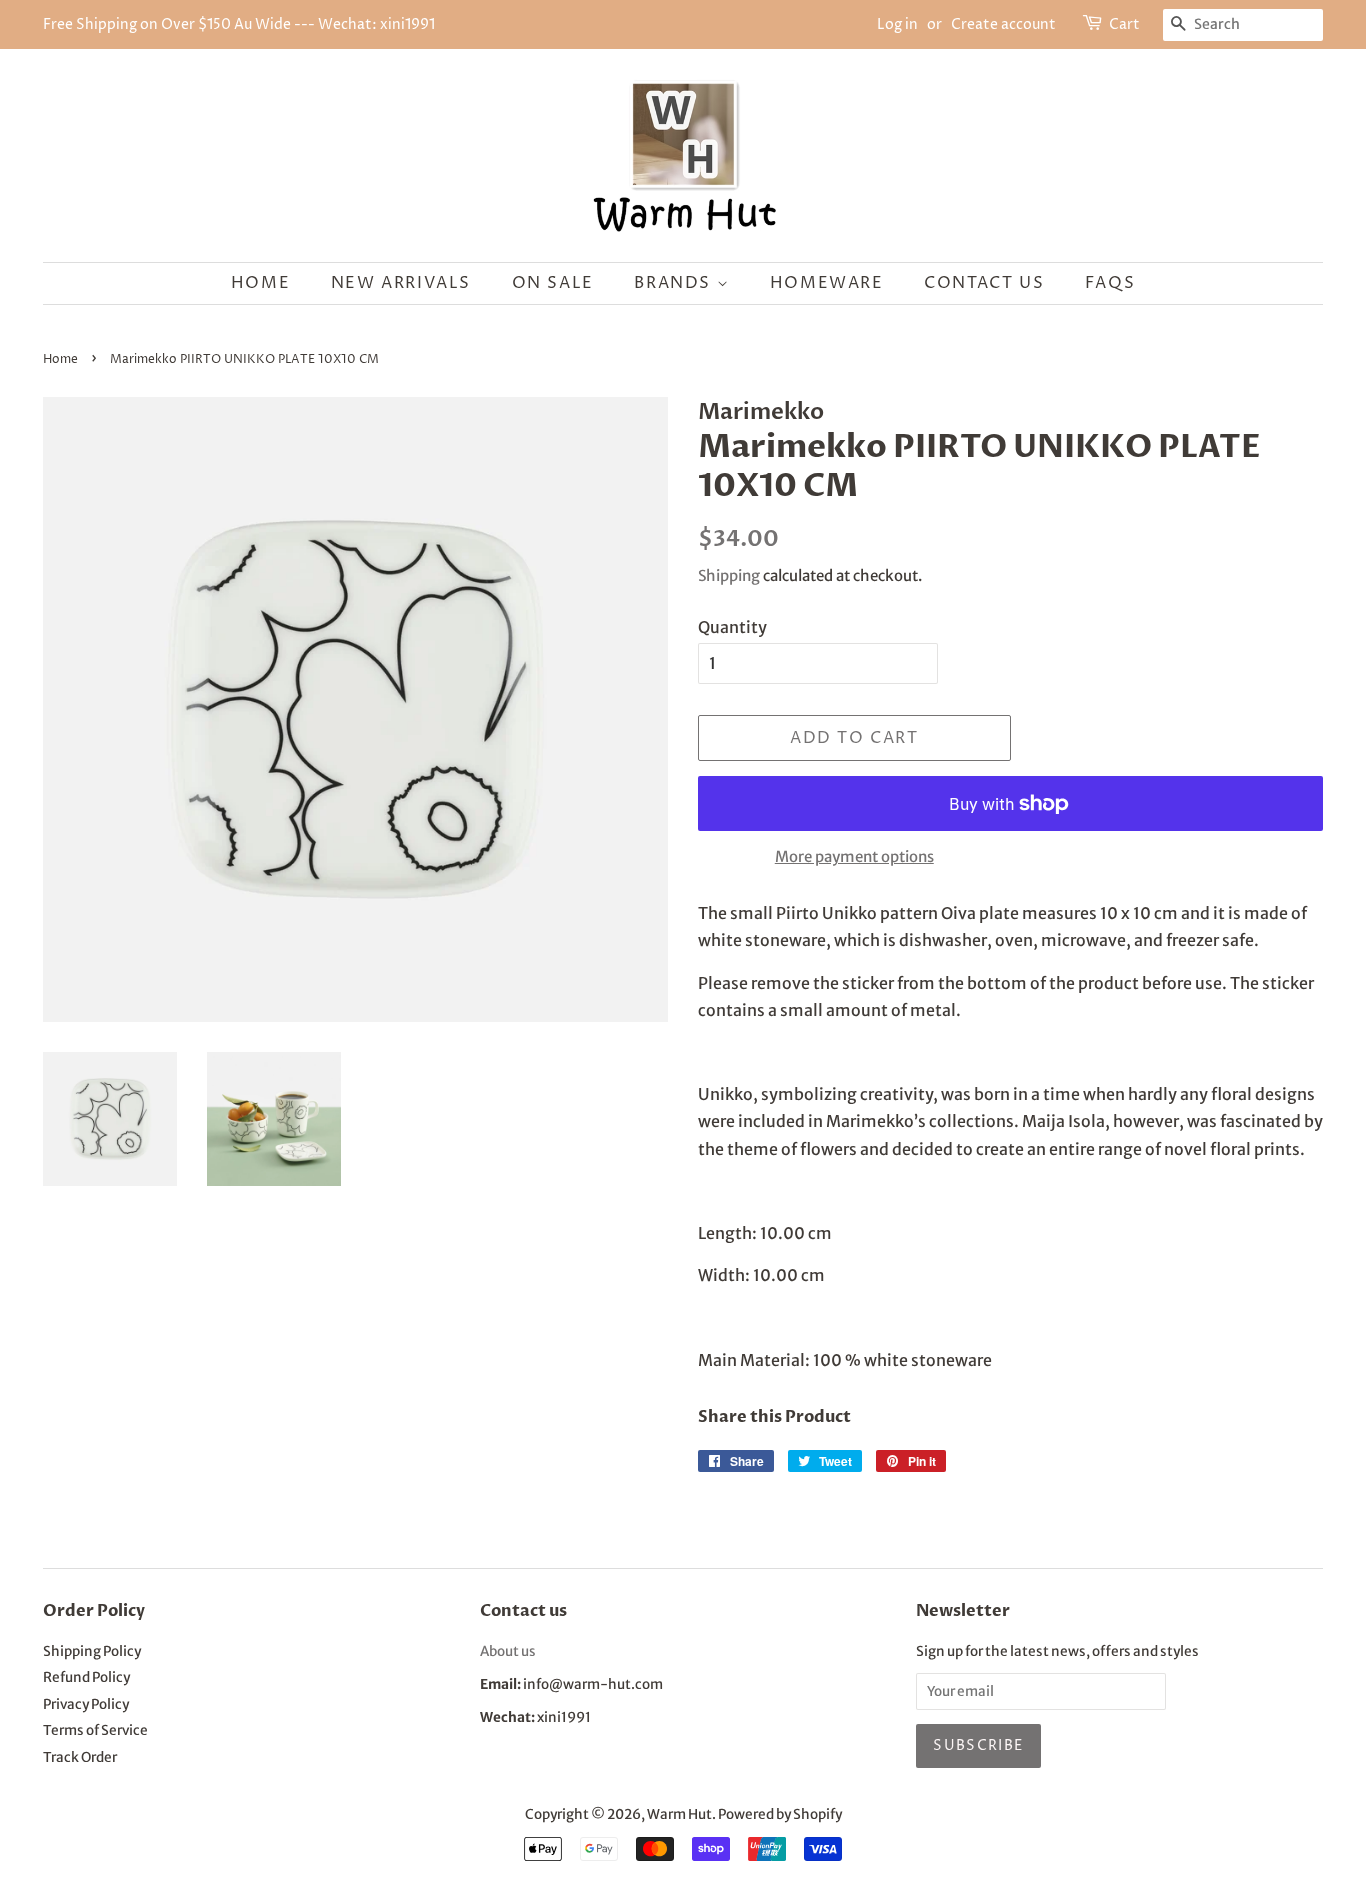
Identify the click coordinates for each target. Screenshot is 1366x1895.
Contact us (984, 283)
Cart (1124, 24)
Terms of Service (95, 1730)
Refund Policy (86, 1677)
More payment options (854, 856)
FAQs (1110, 283)
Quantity (732, 627)
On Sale (553, 283)
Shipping (729, 575)
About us (508, 1651)
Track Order (80, 1757)
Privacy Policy (86, 1704)
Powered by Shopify (780, 1814)
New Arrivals (401, 283)
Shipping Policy (92, 1651)
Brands (675, 283)
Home (260, 283)
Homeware (827, 283)
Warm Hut (679, 1814)
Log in (897, 24)
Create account (1003, 24)
